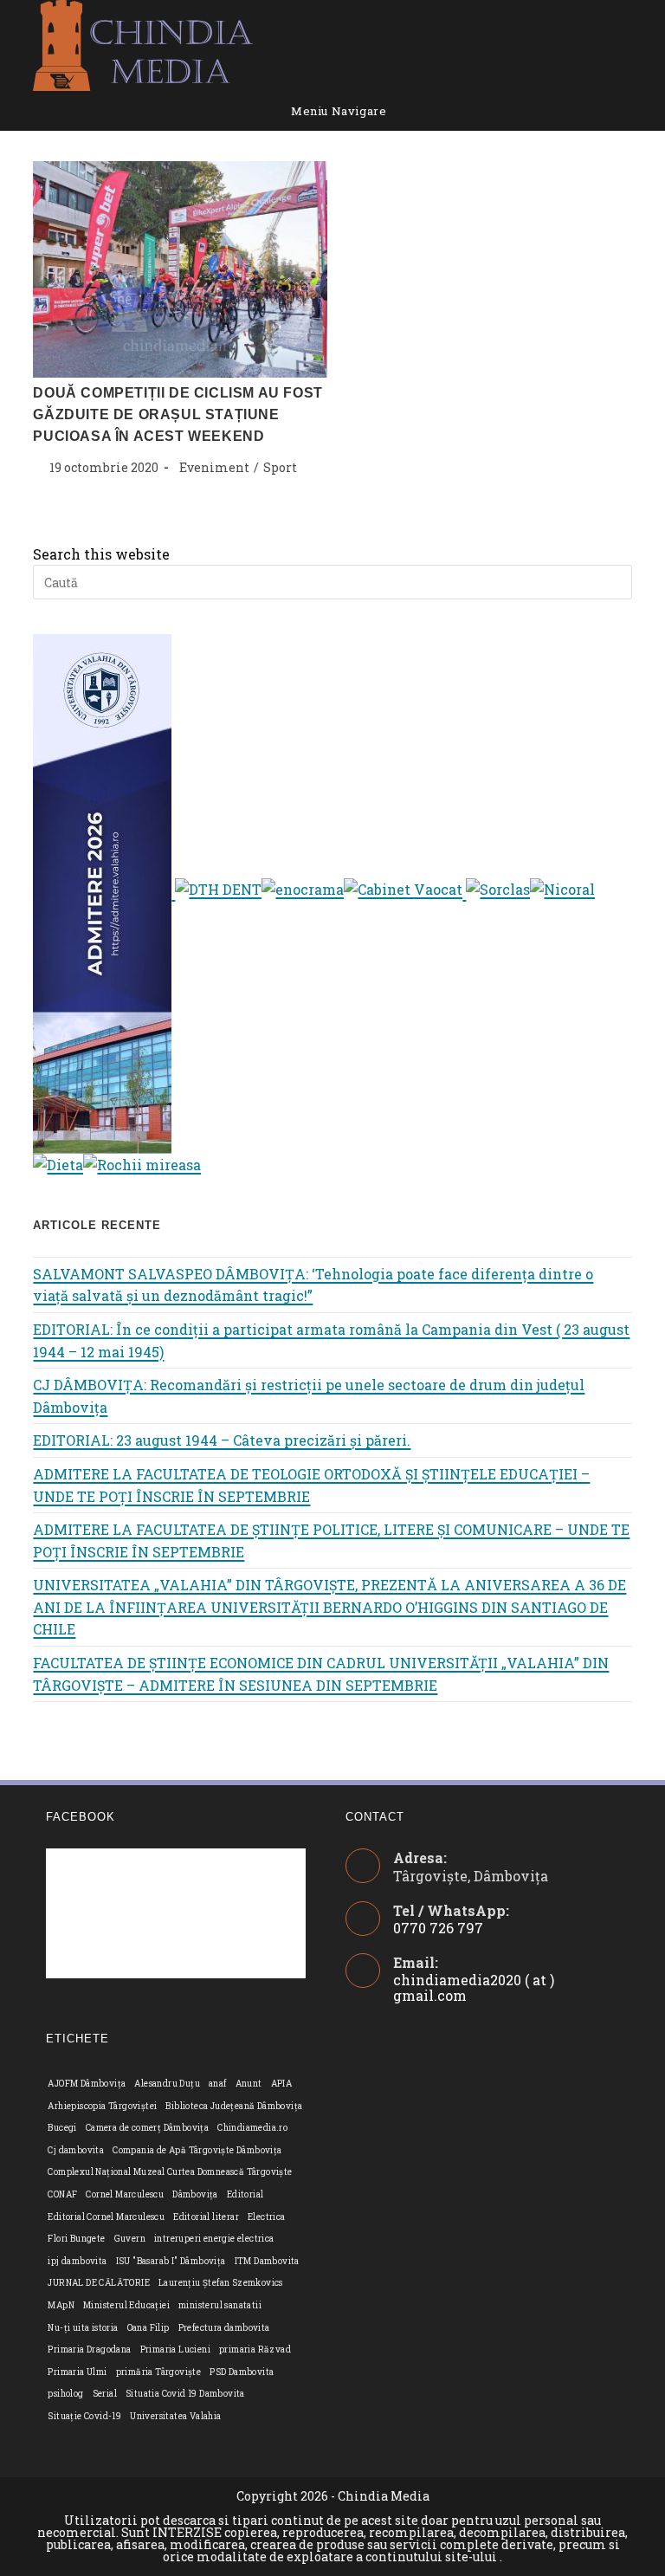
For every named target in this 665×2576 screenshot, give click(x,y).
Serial (105, 2394)
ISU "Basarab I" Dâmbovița (171, 2261)
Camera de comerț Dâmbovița (147, 2128)
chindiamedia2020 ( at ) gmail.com (474, 1987)
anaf (218, 2084)
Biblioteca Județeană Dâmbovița (234, 2106)
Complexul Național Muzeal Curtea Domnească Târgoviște (170, 2172)
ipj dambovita (77, 2261)
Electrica (267, 2217)
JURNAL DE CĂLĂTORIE (99, 2283)
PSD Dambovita (242, 2372)
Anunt (249, 2084)
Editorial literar (206, 2217)
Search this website (101, 554)
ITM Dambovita (267, 2261)
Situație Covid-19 (84, 2416)
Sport (280, 467)
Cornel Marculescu (125, 2194)
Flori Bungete (76, 2239)
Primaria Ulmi (77, 2372)
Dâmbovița (195, 2194)
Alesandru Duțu (167, 2084)
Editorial (245, 2194)
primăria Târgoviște (159, 2372)
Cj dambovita (76, 2150)
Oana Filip (148, 2328)
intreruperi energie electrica (214, 2239)
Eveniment (214, 467)
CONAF (62, 2194)
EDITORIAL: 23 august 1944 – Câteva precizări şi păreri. (222, 1440)
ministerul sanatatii (220, 2305)
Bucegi (62, 2128)
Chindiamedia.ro (252, 2128)
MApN (61, 2305)
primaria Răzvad (255, 2349)
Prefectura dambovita (224, 2328)
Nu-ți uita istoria (83, 2328)
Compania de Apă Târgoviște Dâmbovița (197, 2150)
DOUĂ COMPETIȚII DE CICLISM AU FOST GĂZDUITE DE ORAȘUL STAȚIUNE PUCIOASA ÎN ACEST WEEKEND (178, 414)
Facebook (81, 1817)
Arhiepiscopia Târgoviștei (102, 2106)
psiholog (65, 2394)
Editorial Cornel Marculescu (106, 2217)
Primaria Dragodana (89, 2349)
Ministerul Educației (126, 2305)
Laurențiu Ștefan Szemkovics (221, 2283)
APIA (282, 2084)
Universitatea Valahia (175, 2416)
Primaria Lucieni (175, 2349)
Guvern (130, 2239)
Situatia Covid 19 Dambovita (185, 2394)
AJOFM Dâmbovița (87, 2084)
